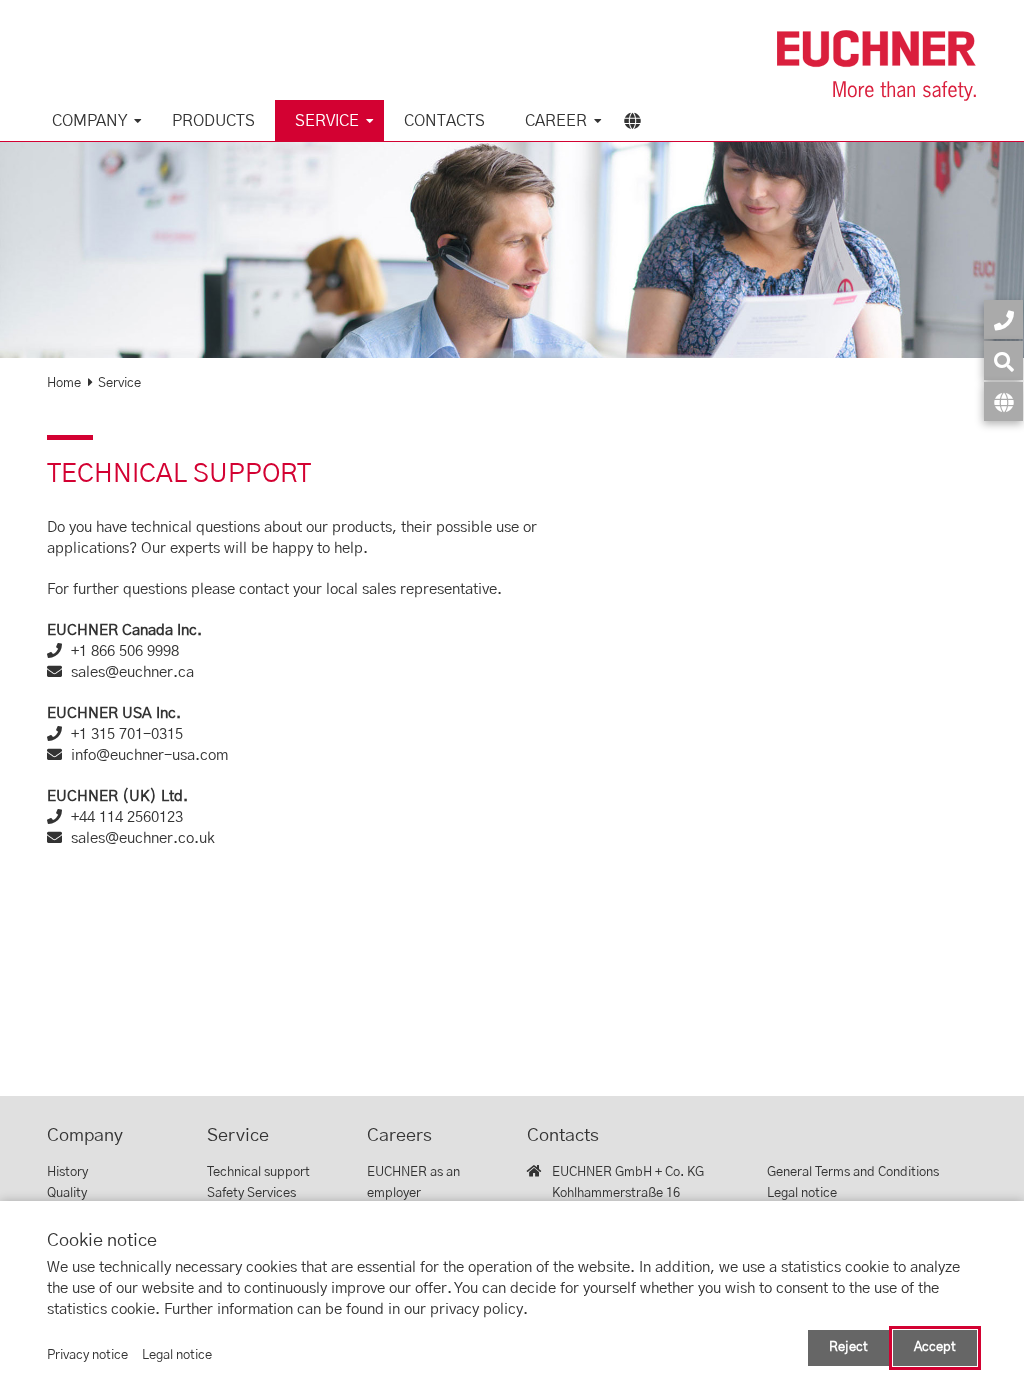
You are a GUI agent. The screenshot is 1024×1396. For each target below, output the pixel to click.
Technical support (258, 1172)
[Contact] (1003, 319)
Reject (848, 1347)
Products (213, 121)
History (67, 1172)
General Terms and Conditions (853, 1172)
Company (89, 121)
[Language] (1003, 401)
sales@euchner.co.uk (143, 838)
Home (64, 383)
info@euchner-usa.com (149, 755)
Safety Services (251, 1193)
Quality (67, 1193)
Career (556, 121)
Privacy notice (87, 1355)
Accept (935, 1347)
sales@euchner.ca (132, 672)
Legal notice (802, 1193)
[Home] (877, 65)
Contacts (444, 121)
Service (327, 121)
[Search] (1003, 360)
